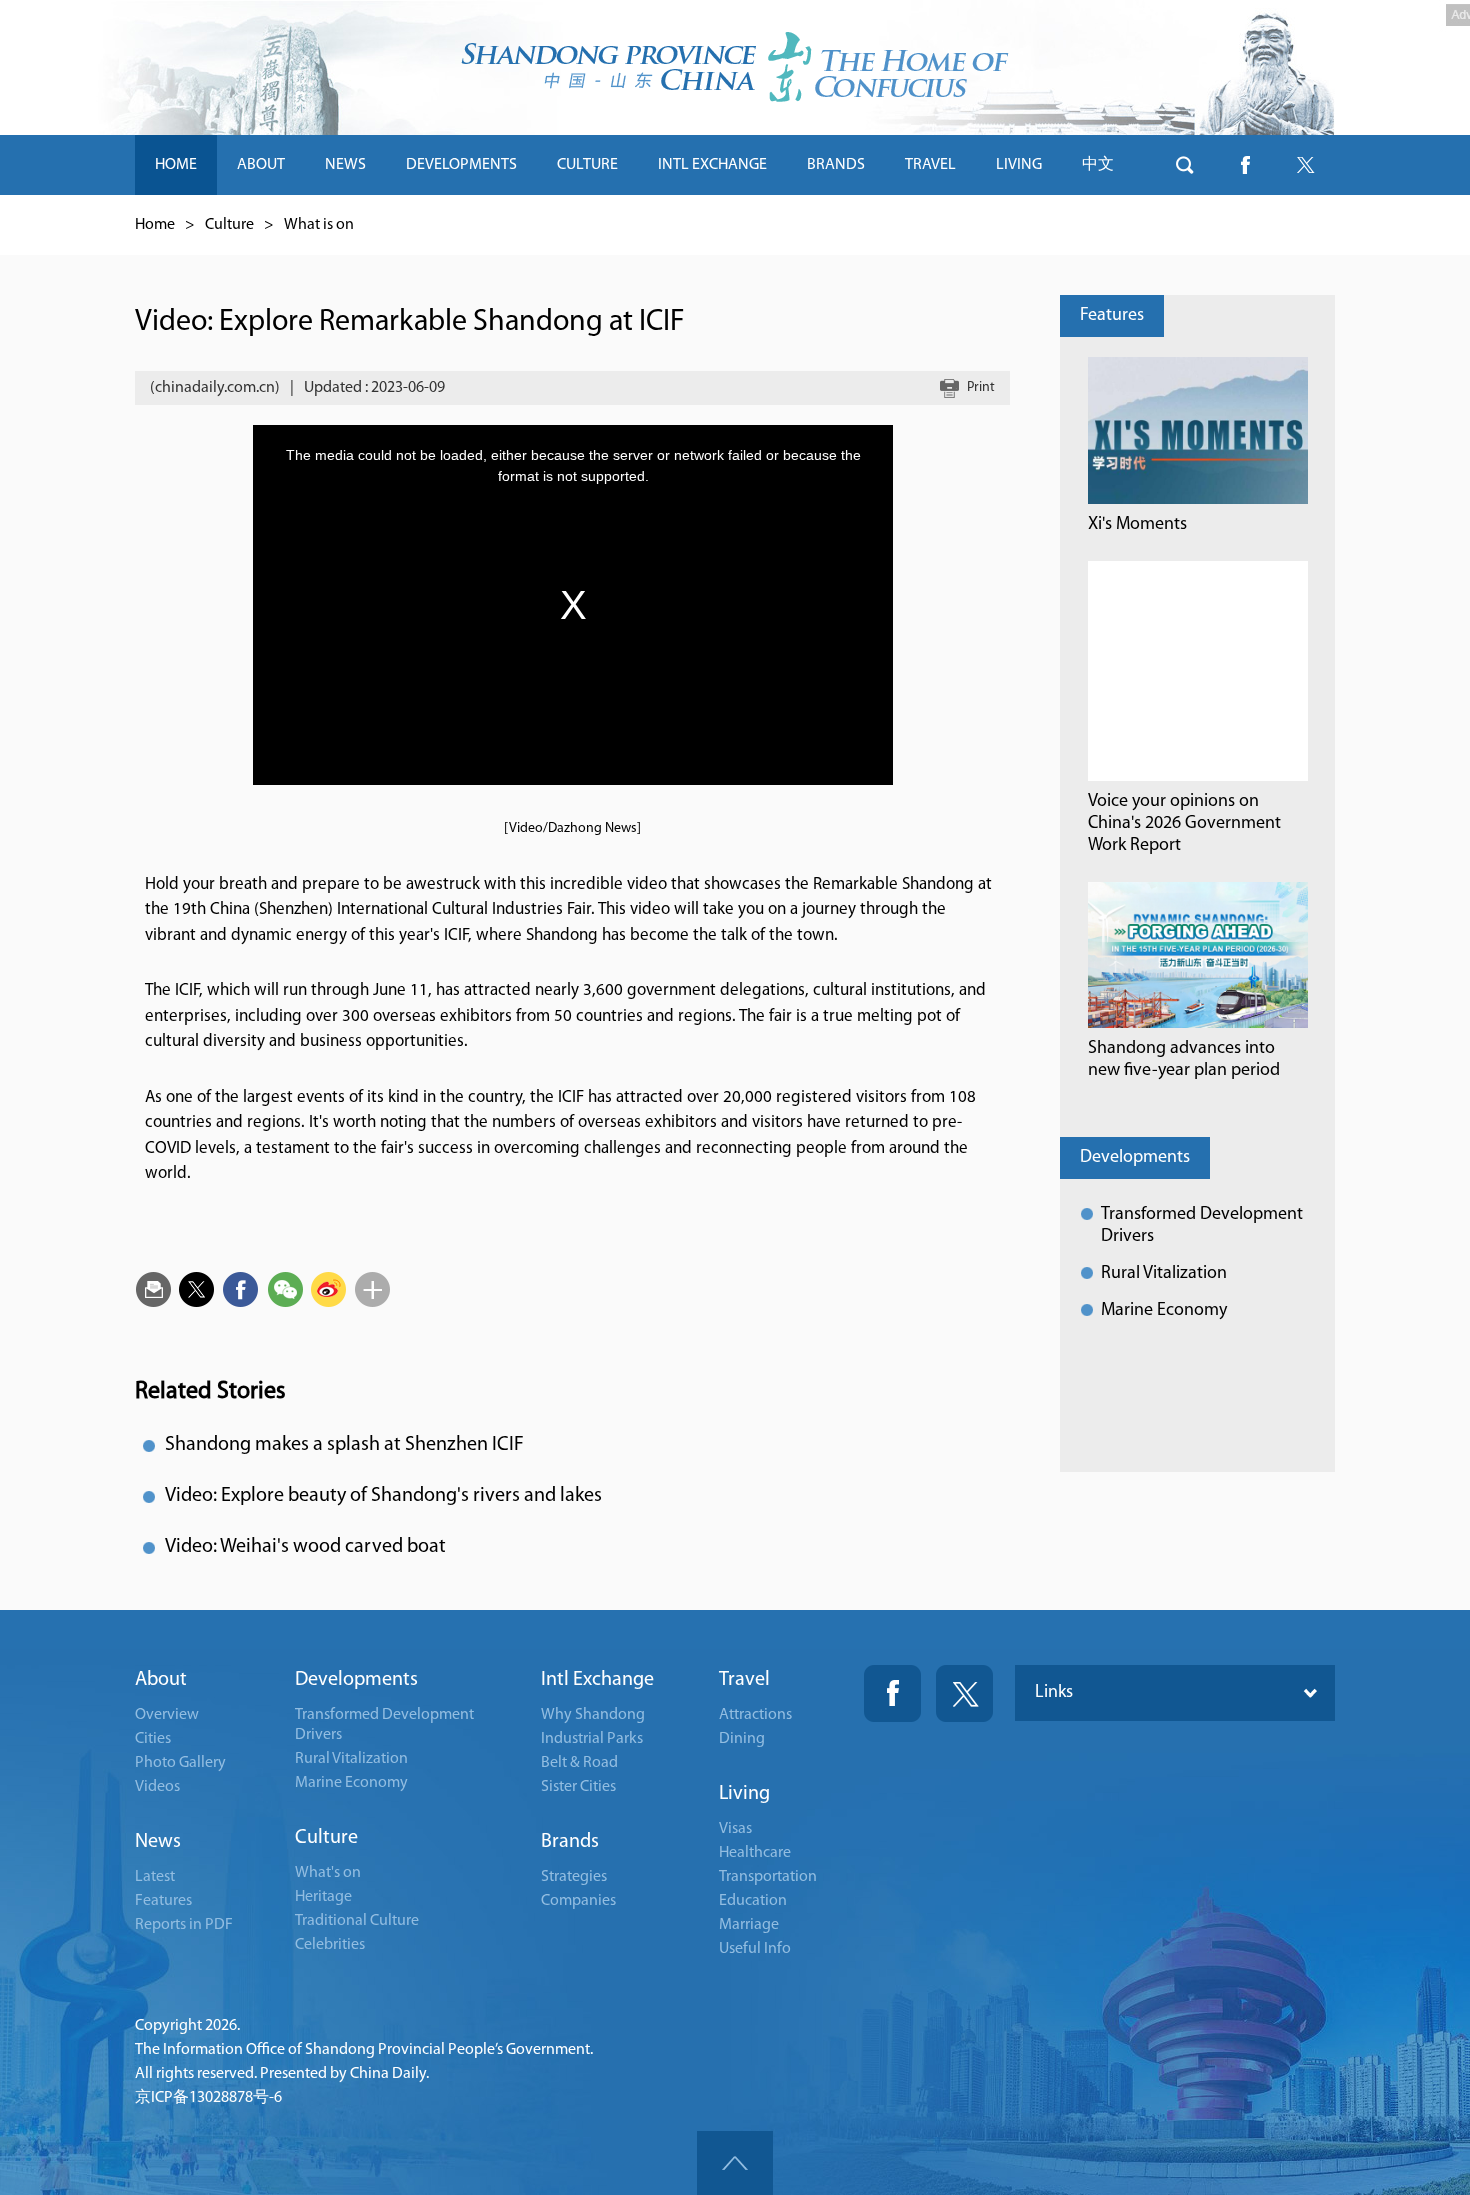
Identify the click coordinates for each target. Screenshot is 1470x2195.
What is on (319, 225)
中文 (1098, 165)
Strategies (574, 1877)
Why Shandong (593, 1715)
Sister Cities (578, 1787)
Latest (155, 1877)
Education (753, 1901)
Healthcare (755, 1853)
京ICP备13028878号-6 (208, 2098)
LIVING (1019, 165)
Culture (229, 225)
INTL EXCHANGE (712, 165)
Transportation (768, 1877)
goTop (735, 2163)
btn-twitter (1305, 165)
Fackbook (892, 1693)
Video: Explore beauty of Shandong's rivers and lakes (383, 1496)
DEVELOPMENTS (461, 165)
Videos (157, 1787)
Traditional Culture (357, 1921)
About (161, 1680)
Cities (153, 1739)
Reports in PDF (184, 1925)
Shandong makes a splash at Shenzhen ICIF (344, 1445)
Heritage (323, 1897)
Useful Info (755, 1949)
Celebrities (330, 1945)
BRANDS (836, 165)
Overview (167, 1715)
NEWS (345, 165)
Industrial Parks (592, 1739)
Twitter (964, 1693)
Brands (570, 1842)
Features (1112, 316)
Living (744, 1794)
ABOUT (261, 165)
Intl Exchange (597, 1680)
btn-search (1185, 165)
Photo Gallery (180, 1763)
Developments (1135, 1158)
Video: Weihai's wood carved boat (305, 1547)
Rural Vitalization (1164, 1274)
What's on (328, 1873)
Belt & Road (579, 1763)
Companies (578, 1901)
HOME (176, 165)
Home (155, 225)
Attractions (755, 1715)
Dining (742, 1739)
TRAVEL (930, 165)
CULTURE (587, 165)
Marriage (749, 1925)
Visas (735, 1829)
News (158, 1842)
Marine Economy (1164, 1311)
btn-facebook (1245, 165)
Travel (744, 1680)
